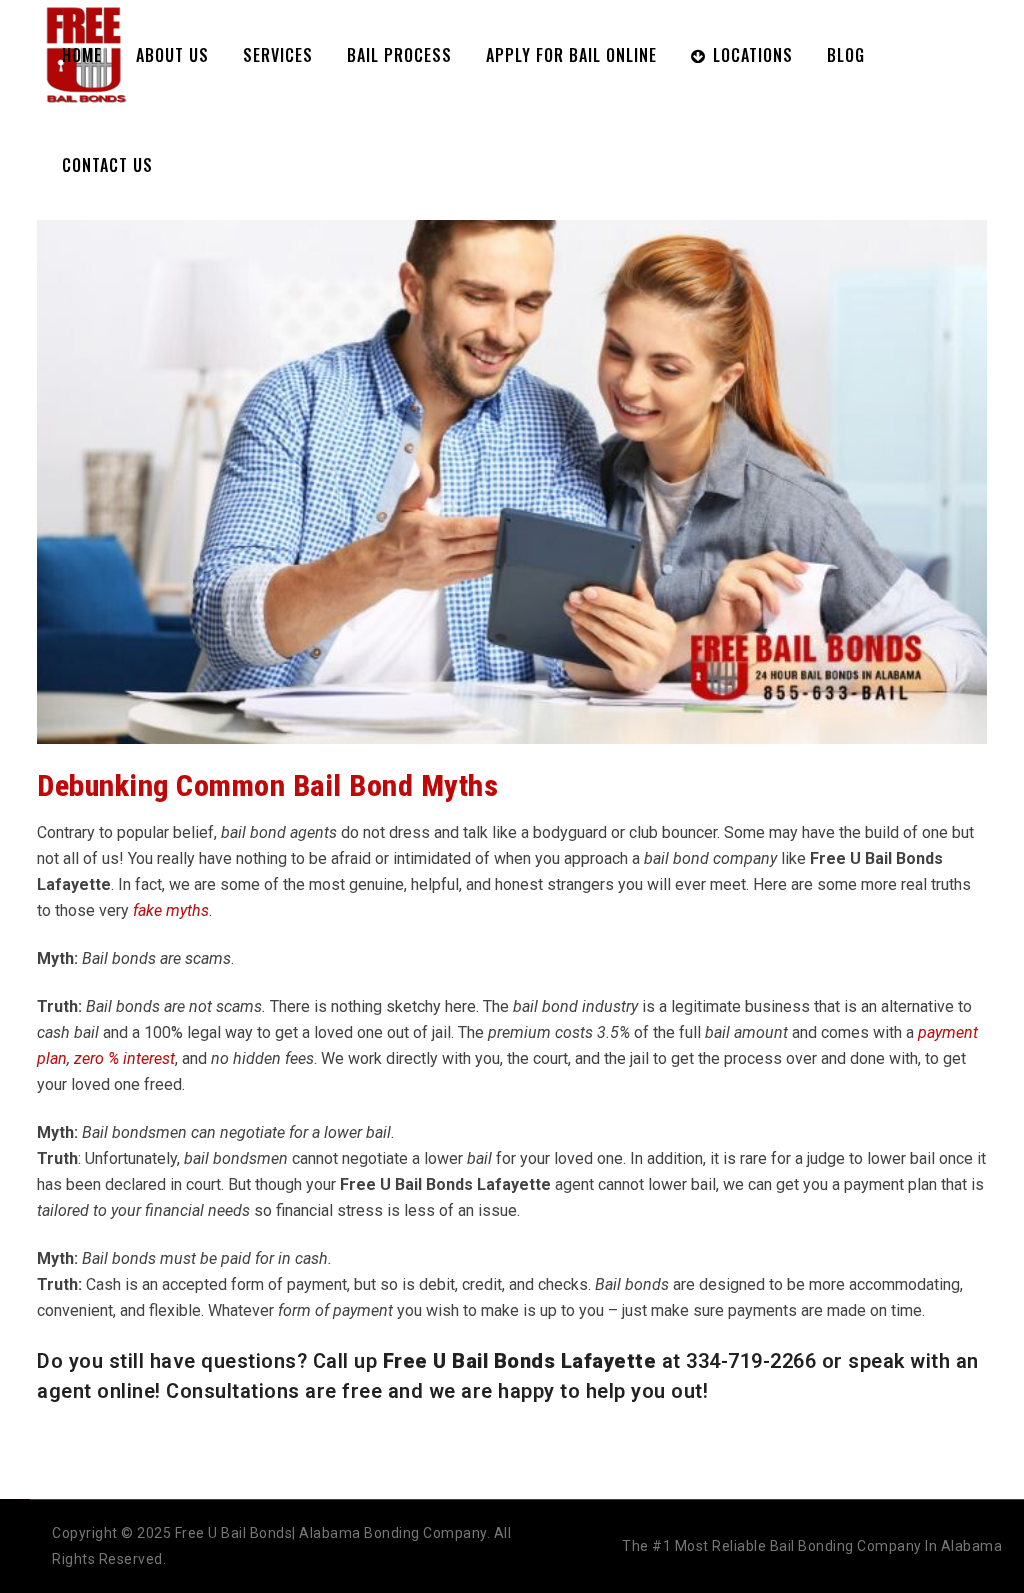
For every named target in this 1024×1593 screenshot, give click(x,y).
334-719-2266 (751, 1361)
